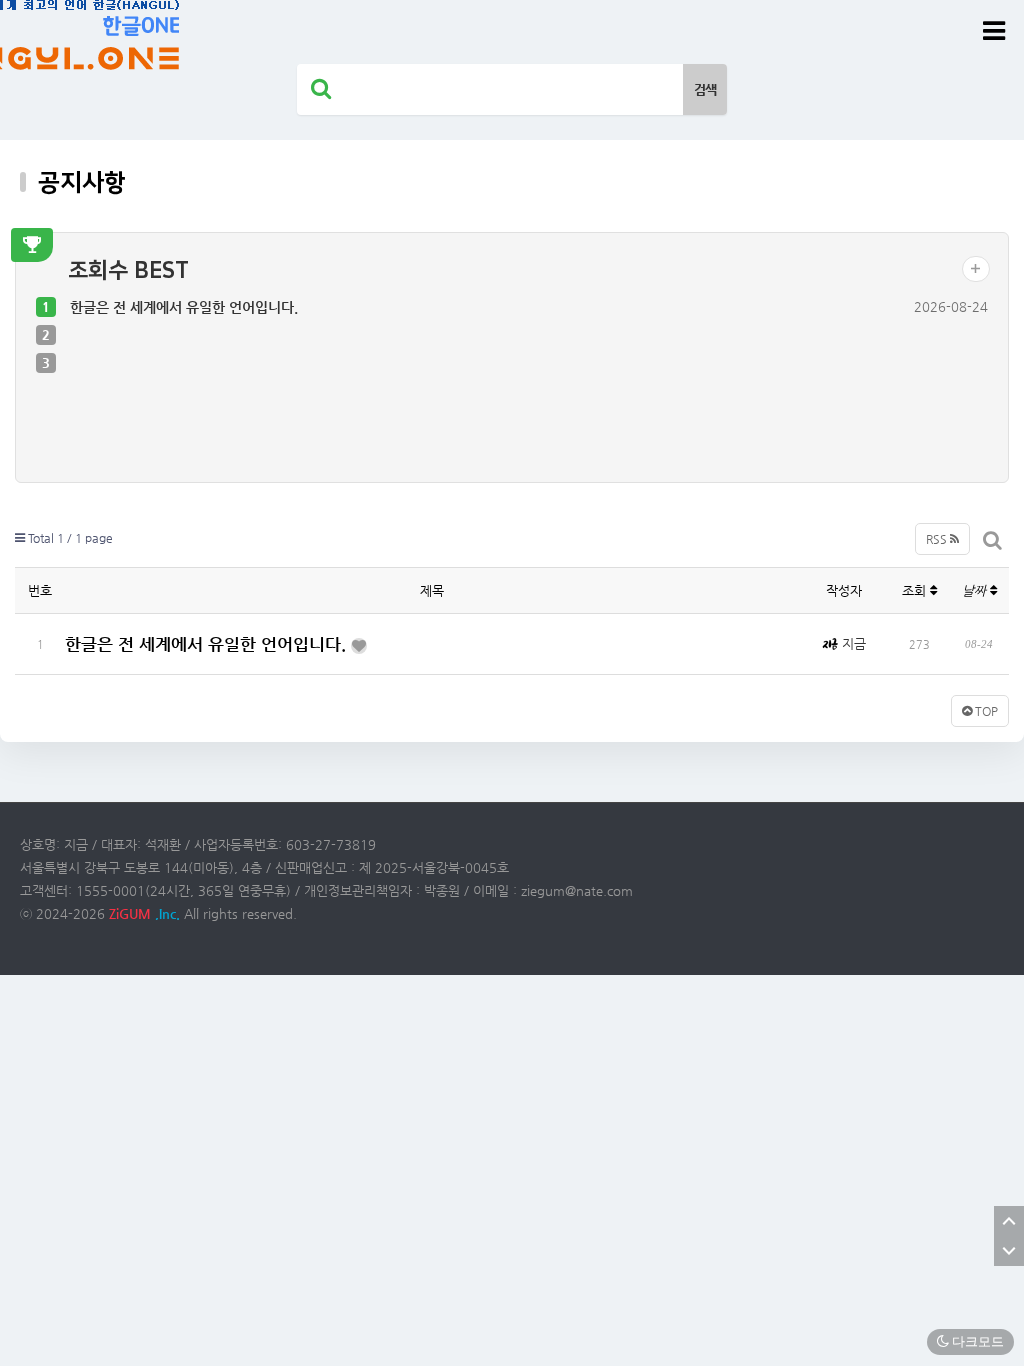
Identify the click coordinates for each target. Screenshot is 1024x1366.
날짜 (976, 590)
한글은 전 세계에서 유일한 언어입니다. (184, 307)
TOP (985, 711)
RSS (938, 539)
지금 (852, 643)
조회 (916, 590)
